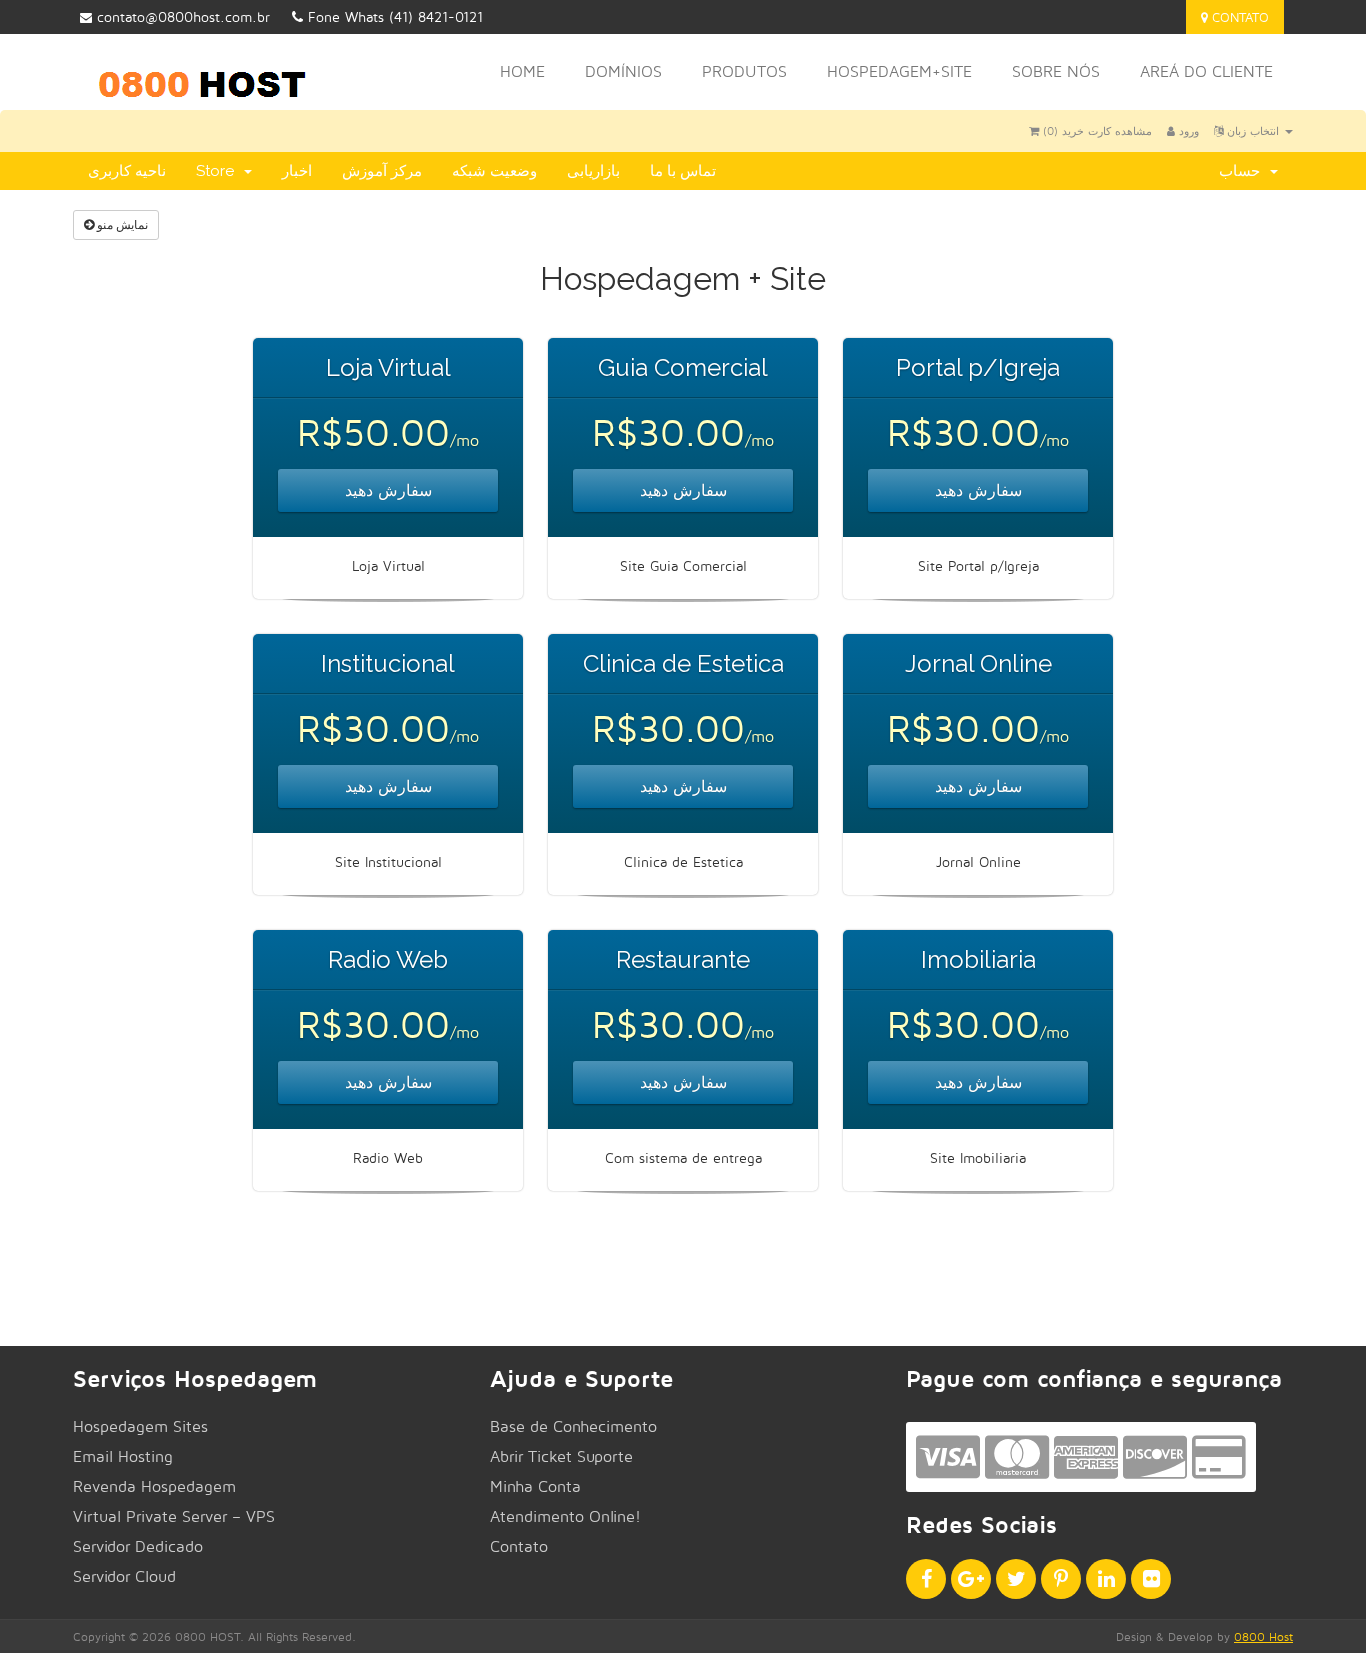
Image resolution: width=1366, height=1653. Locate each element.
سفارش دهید (388, 490)
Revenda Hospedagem (154, 1486)
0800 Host (1263, 1636)
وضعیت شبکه (494, 171)
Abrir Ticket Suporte (561, 1456)
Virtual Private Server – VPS (174, 1516)
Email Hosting (123, 1456)
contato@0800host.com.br (183, 16)
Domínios (623, 71)
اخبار (297, 171)
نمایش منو (121, 224)
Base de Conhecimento (573, 1426)
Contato (1238, 17)
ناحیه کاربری (127, 171)
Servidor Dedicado (138, 1546)
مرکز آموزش (382, 171)
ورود (1187, 131)
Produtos (744, 71)
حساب (1243, 171)
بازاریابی (593, 171)
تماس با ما (683, 171)
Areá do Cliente (1206, 71)
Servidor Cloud (124, 1576)
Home (522, 71)
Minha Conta (535, 1486)
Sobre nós (1056, 71)
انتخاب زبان (1253, 131)
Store (219, 171)
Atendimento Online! (565, 1516)
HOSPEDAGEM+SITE (899, 71)
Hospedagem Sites (140, 1426)
